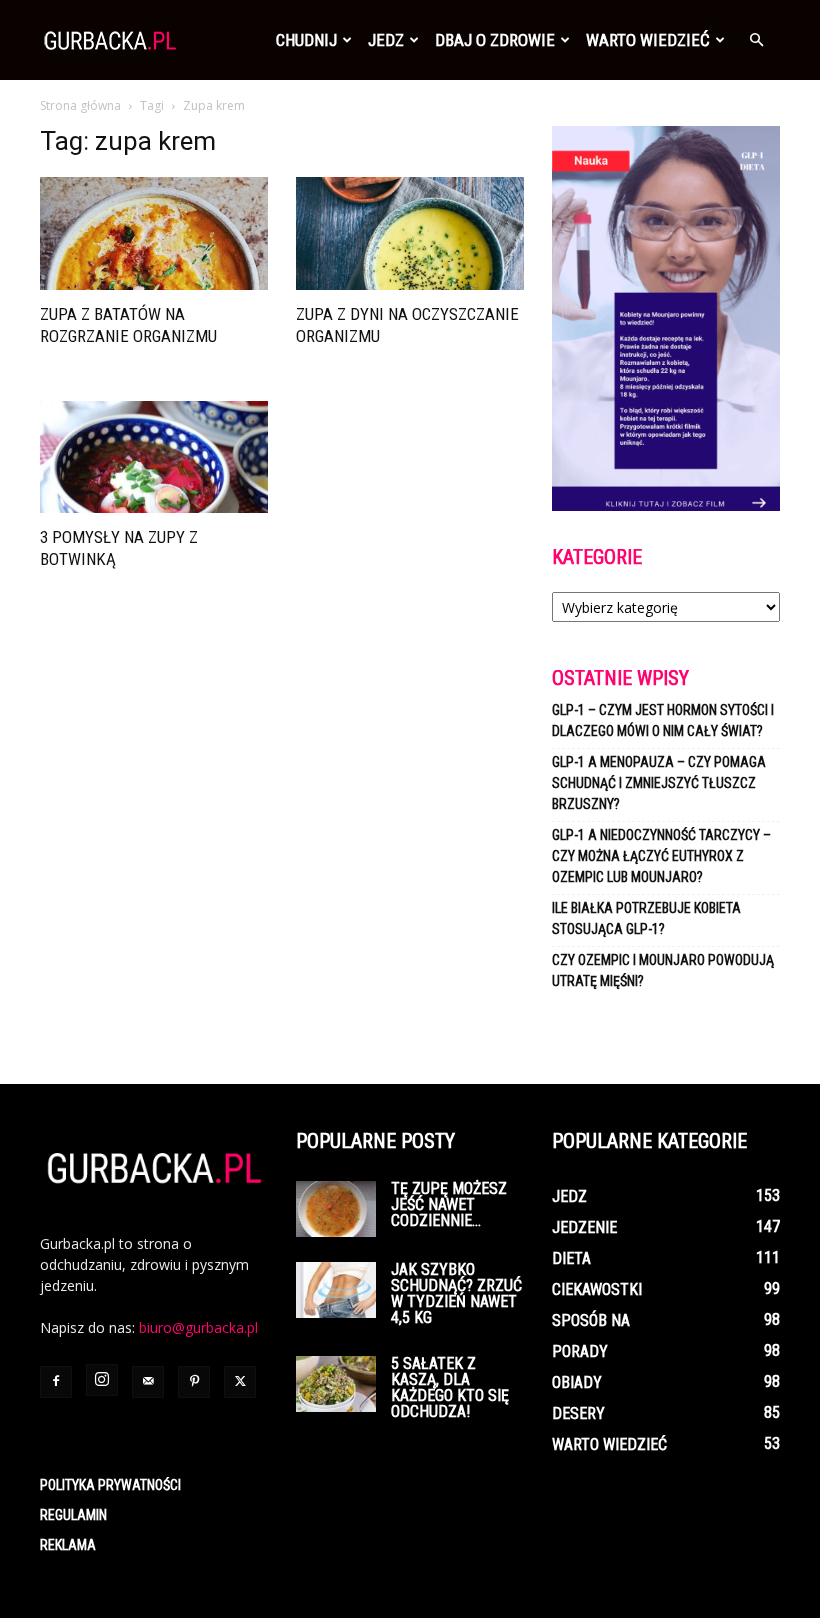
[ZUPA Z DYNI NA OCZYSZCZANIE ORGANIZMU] (410, 233)
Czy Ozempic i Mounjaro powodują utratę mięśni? (663, 970)
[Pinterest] (194, 1382)
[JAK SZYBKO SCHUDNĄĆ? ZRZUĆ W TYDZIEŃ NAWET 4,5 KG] (336, 1290)
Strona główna (80, 105)
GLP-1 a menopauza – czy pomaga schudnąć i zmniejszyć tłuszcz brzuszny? (659, 783)
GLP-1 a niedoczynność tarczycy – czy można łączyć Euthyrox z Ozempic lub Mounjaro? (661, 856)
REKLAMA (68, 1545)
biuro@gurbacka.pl (198, 1327)
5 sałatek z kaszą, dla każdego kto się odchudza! (450, 1387)
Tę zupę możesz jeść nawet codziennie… (449, 1204)
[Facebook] (56, 1382)
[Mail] (148, 1382)
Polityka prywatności (110, 1485)
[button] (756, 40)
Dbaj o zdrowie (495, 40)
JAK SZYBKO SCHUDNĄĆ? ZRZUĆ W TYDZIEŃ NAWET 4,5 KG (456, 1293)
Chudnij (306, 40)
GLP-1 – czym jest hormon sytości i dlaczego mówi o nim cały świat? (663, 720)
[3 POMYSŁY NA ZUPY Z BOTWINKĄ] (154, 457)
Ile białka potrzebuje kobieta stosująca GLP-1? (646, 918)
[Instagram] (102, 1380)
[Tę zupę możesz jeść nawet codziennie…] (336, 1209)
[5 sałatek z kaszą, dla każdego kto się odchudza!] (336, 1384)
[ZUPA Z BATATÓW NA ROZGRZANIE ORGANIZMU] (154, 233)
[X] (240, 1382)
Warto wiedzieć (648, 40)
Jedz (386, 40)
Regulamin (73, 1515)
